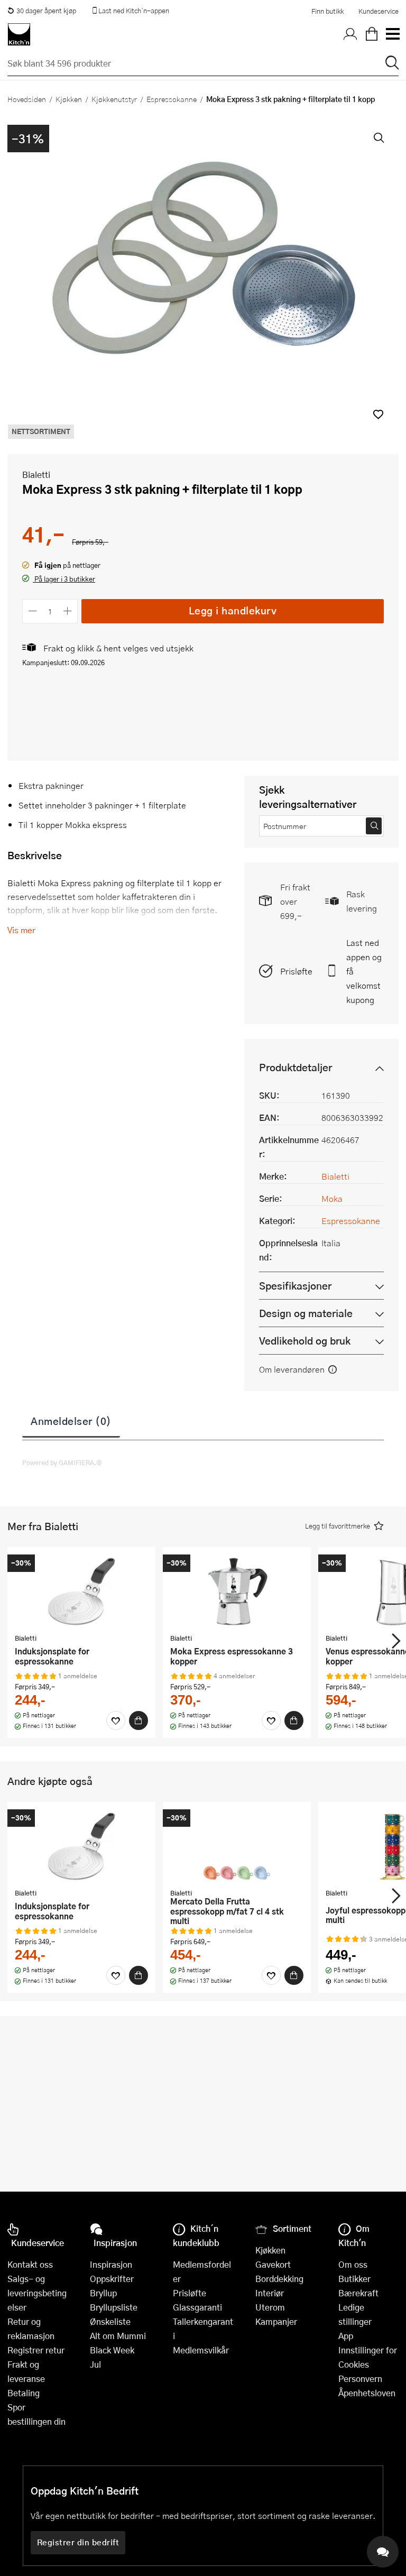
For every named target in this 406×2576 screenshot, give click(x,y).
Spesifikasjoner (295, 1286)
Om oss (353, 2264)
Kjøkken (69, 99)
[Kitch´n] (19, 34)
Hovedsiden (27, 99)
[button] (378, 414)
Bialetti (36, 475)
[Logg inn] (350, 34)
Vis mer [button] (21, 930)
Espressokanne (172, 99)
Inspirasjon (111, 2264)
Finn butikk (327, 11)
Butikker (354, 2279)
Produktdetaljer (296, 1067)
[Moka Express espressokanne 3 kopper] (237, 1591)
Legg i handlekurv (233, 610)
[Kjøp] (139, 1721)
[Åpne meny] (392, 34)
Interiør (270, 2293)
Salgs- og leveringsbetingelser (37, 2293)
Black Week (112, 2350)
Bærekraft (358, 2293)
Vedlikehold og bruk (305, 1341)
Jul (95, 2364)
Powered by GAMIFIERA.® (62, 1462)
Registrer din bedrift (78, 2542)
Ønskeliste (110, 2321)
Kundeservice (379, 11)
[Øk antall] (68, 611)
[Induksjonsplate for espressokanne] (81, 1591)
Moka (332, 1198)
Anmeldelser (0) (71, 1421)
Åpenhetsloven (367, 2393)
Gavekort (273, 2264)
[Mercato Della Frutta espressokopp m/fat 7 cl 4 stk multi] (237, 1846)
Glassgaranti (197, 2307)
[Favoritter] (116, 1721)
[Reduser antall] (33, 611)
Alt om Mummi (118, 2336)
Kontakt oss (30, 2264)
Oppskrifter (112, 2279)
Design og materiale (306, 1313)
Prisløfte (296, 971)
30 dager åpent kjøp (46, 11)
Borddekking (279, 2279)
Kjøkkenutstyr (114, 99)
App (346, 2336)
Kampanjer (276, 2321)
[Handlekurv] (372, 34)
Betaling (24, 2393)
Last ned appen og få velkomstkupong (364, 971)
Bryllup (103, 2293)
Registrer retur (36, 2350)
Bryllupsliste (114, 2307)
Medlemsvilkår (201, 2350)
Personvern (360, 2379)
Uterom (270, 2307)
